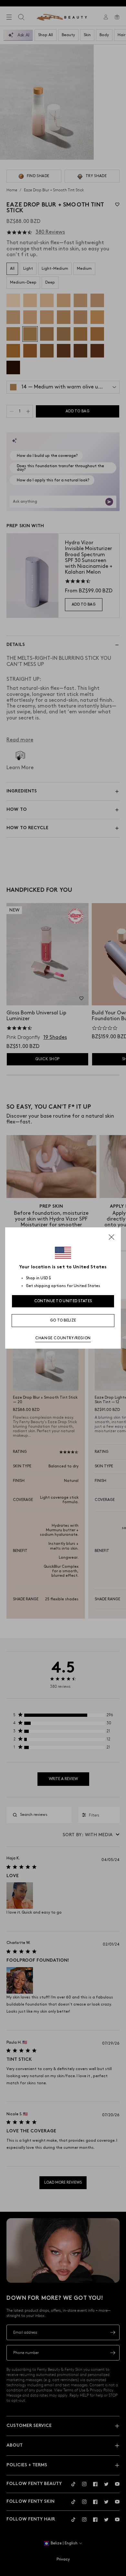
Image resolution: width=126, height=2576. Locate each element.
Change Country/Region (63, 1338)
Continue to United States (63, 1301)
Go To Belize (63, 1320)
